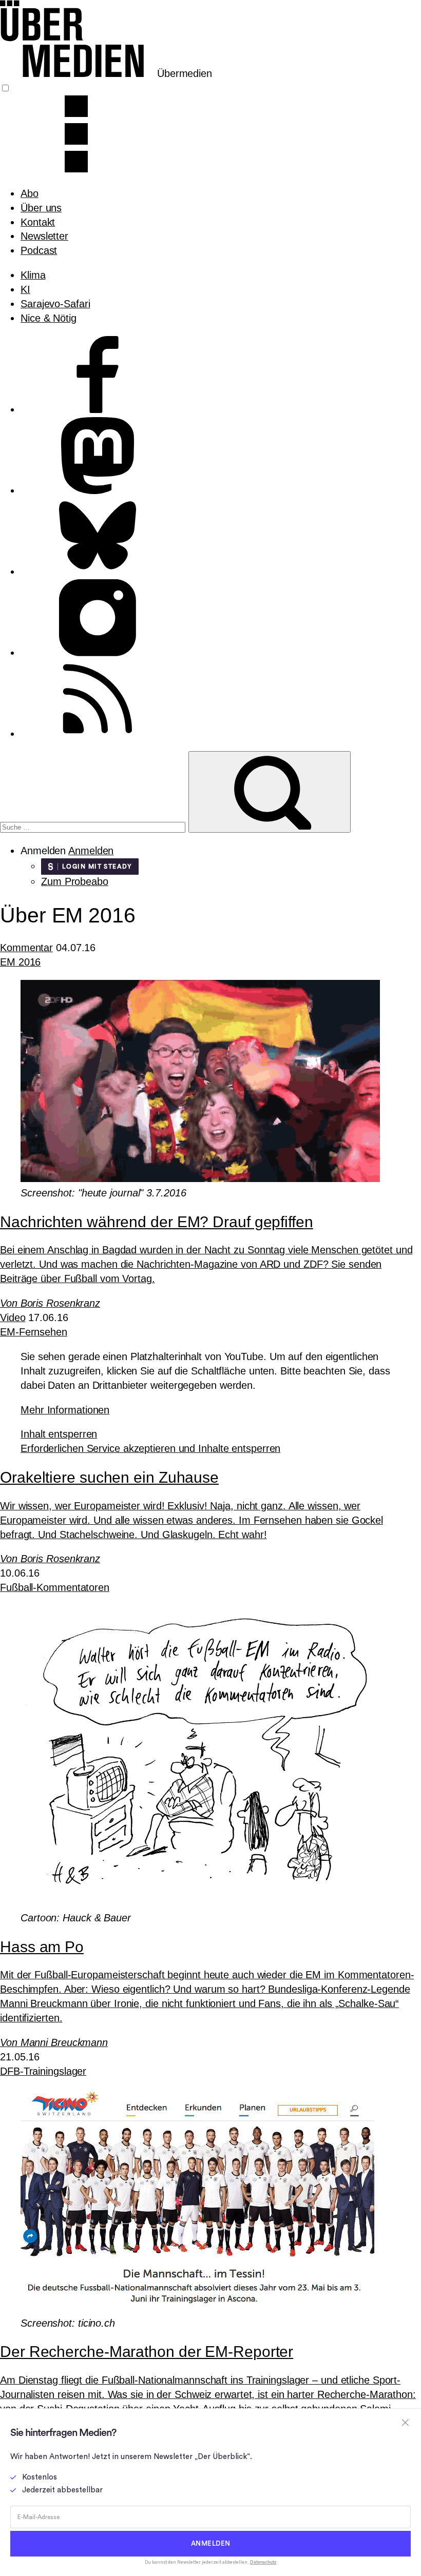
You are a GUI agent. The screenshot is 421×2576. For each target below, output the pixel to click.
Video (13, 1318)
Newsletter (44, 236)
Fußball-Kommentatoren (55, 1587)
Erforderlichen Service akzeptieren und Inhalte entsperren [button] (150, 1448)
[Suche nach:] (94, 826)
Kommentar (26, 948)
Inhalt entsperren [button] (59, 1434)
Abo (30, 193)
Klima (33, 275)
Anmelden (91, 851)
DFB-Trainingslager (43, 2071)
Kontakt (38, 222)
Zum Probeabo (75, 881)
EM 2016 (20, 962)
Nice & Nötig (49, 318)
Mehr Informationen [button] (65, 1410)
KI (25, 289)
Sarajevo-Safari (55, 304)
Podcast (39, 250)
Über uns (41, 208)
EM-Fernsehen (34, 1332)
